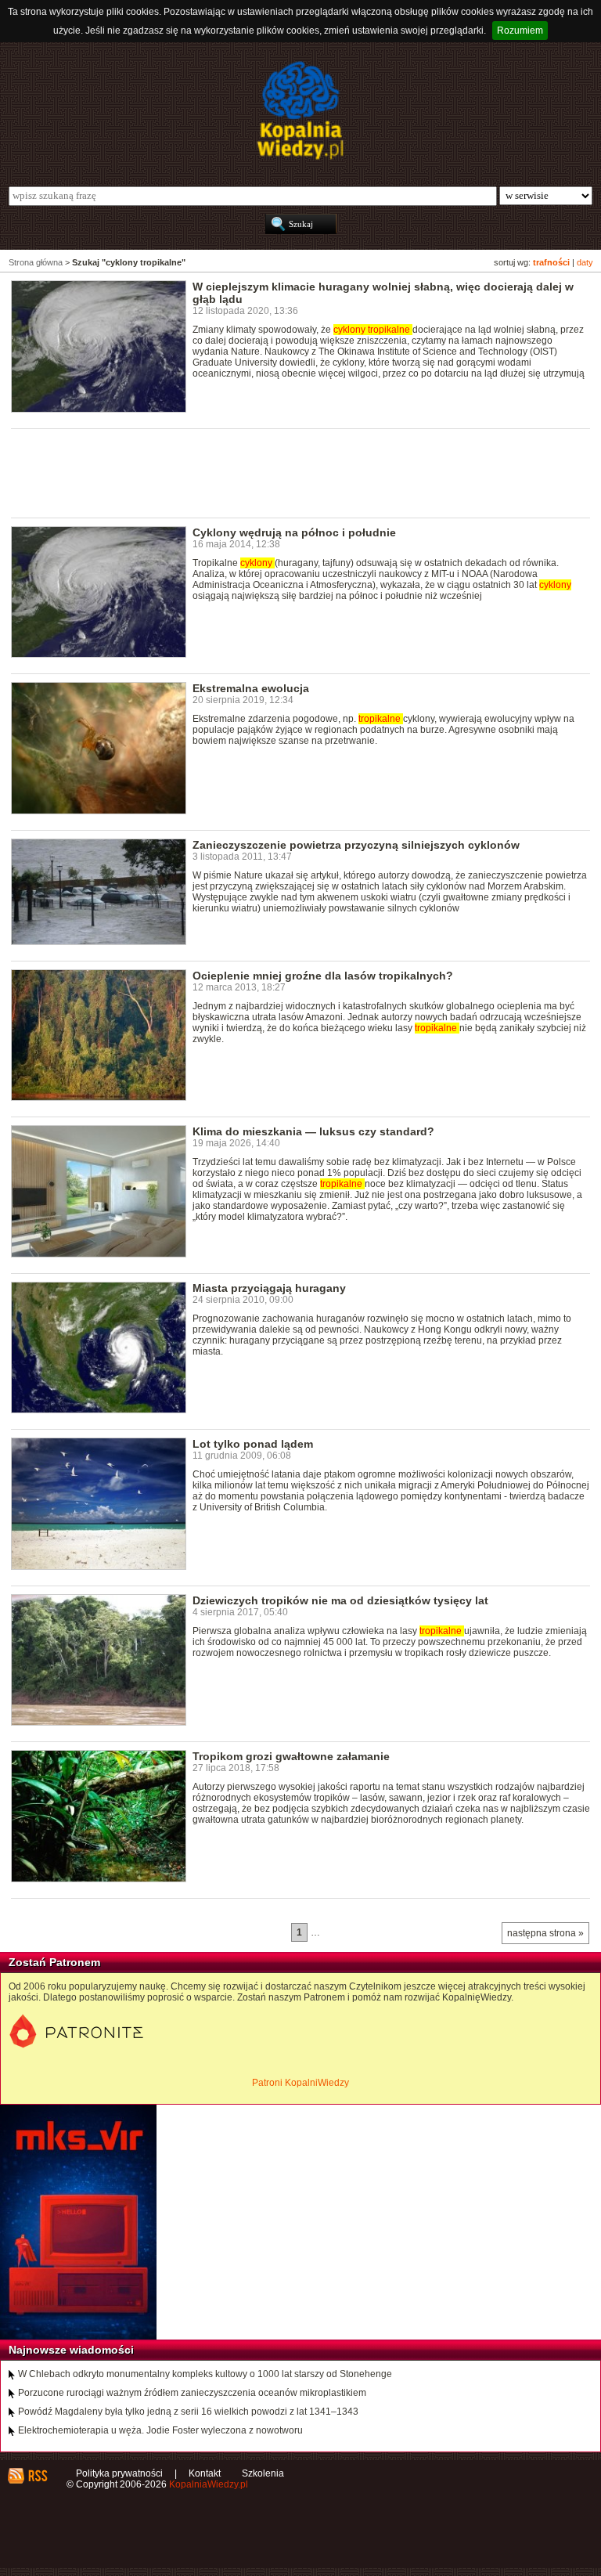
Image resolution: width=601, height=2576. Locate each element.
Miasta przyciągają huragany (269, 1288)
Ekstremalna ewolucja (251, 688)
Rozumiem (520, 31)
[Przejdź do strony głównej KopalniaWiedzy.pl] (300, 110)
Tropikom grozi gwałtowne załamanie (291, 1756)
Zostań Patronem (54, 1962)
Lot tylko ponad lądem (253, 1444)
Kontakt (205, 2473)
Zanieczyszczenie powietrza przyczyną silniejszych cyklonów (356, 845)
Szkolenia (263, 2473)
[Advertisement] (296, 472)
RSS (37, 2476)
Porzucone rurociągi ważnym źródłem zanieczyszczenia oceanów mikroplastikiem (192, 2393)
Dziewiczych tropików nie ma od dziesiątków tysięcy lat (340, 1600)
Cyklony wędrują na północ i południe (294, 532)
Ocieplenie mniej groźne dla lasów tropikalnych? (323, 976)
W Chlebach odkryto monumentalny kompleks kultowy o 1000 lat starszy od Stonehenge (205, 2374)
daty (585, 262)
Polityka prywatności (119, 2473)
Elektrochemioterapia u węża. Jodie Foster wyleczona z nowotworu (160, 2430)
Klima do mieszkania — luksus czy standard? (313, 1131)
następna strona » (545, 1933)
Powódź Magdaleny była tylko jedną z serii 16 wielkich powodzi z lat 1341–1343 (188, 2412)
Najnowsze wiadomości (71, 2350)
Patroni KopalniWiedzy (300, 2083)
